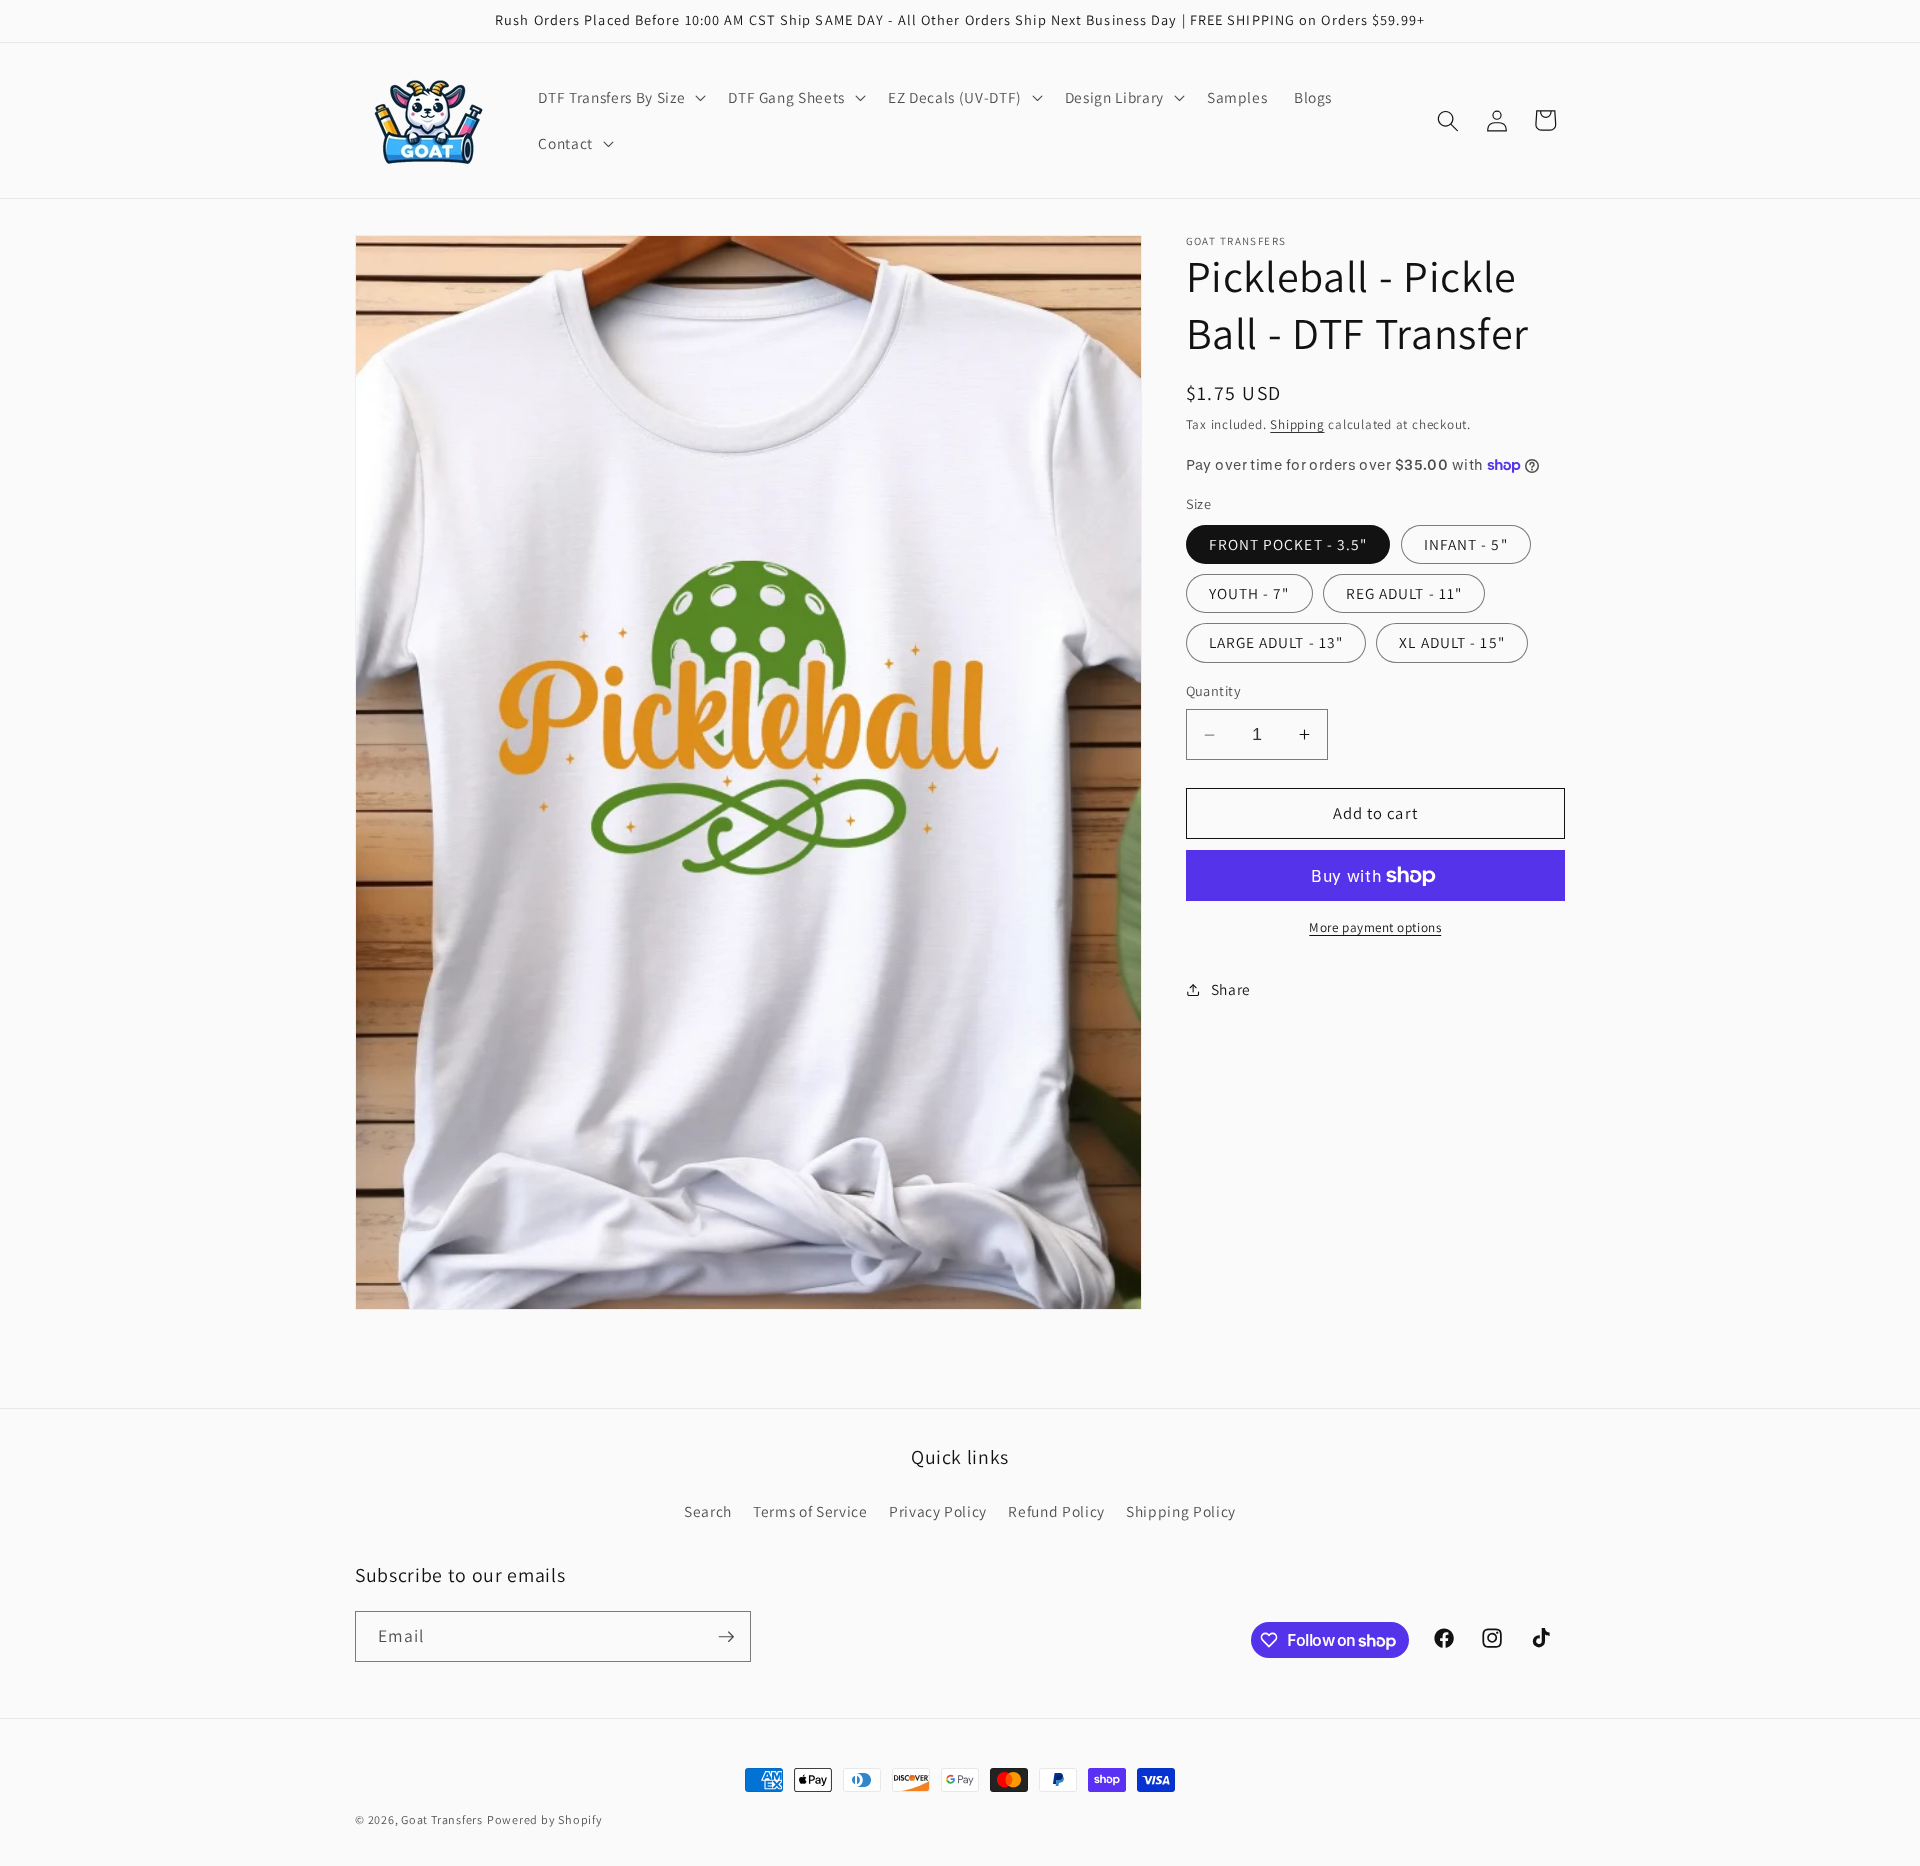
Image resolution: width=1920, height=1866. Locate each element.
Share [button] (1231, 989)
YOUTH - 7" (1249, 593)
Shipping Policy (1181, 1511)
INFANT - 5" (1466, 544)
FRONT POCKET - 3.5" (1288, 544)
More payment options (1375, 928)
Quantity (1214, 691)
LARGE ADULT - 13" (1276, 642)
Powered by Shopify (545, 1819)
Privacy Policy (938, 1511)
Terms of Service (810, 1511)
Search (708, 1511)
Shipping (1297, 425)
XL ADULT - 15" (1451, 642)
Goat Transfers (442, 1819)
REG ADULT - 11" (1404, 593)
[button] (620, 98)
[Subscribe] (726, 1637)
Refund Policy (1056, 1511)
